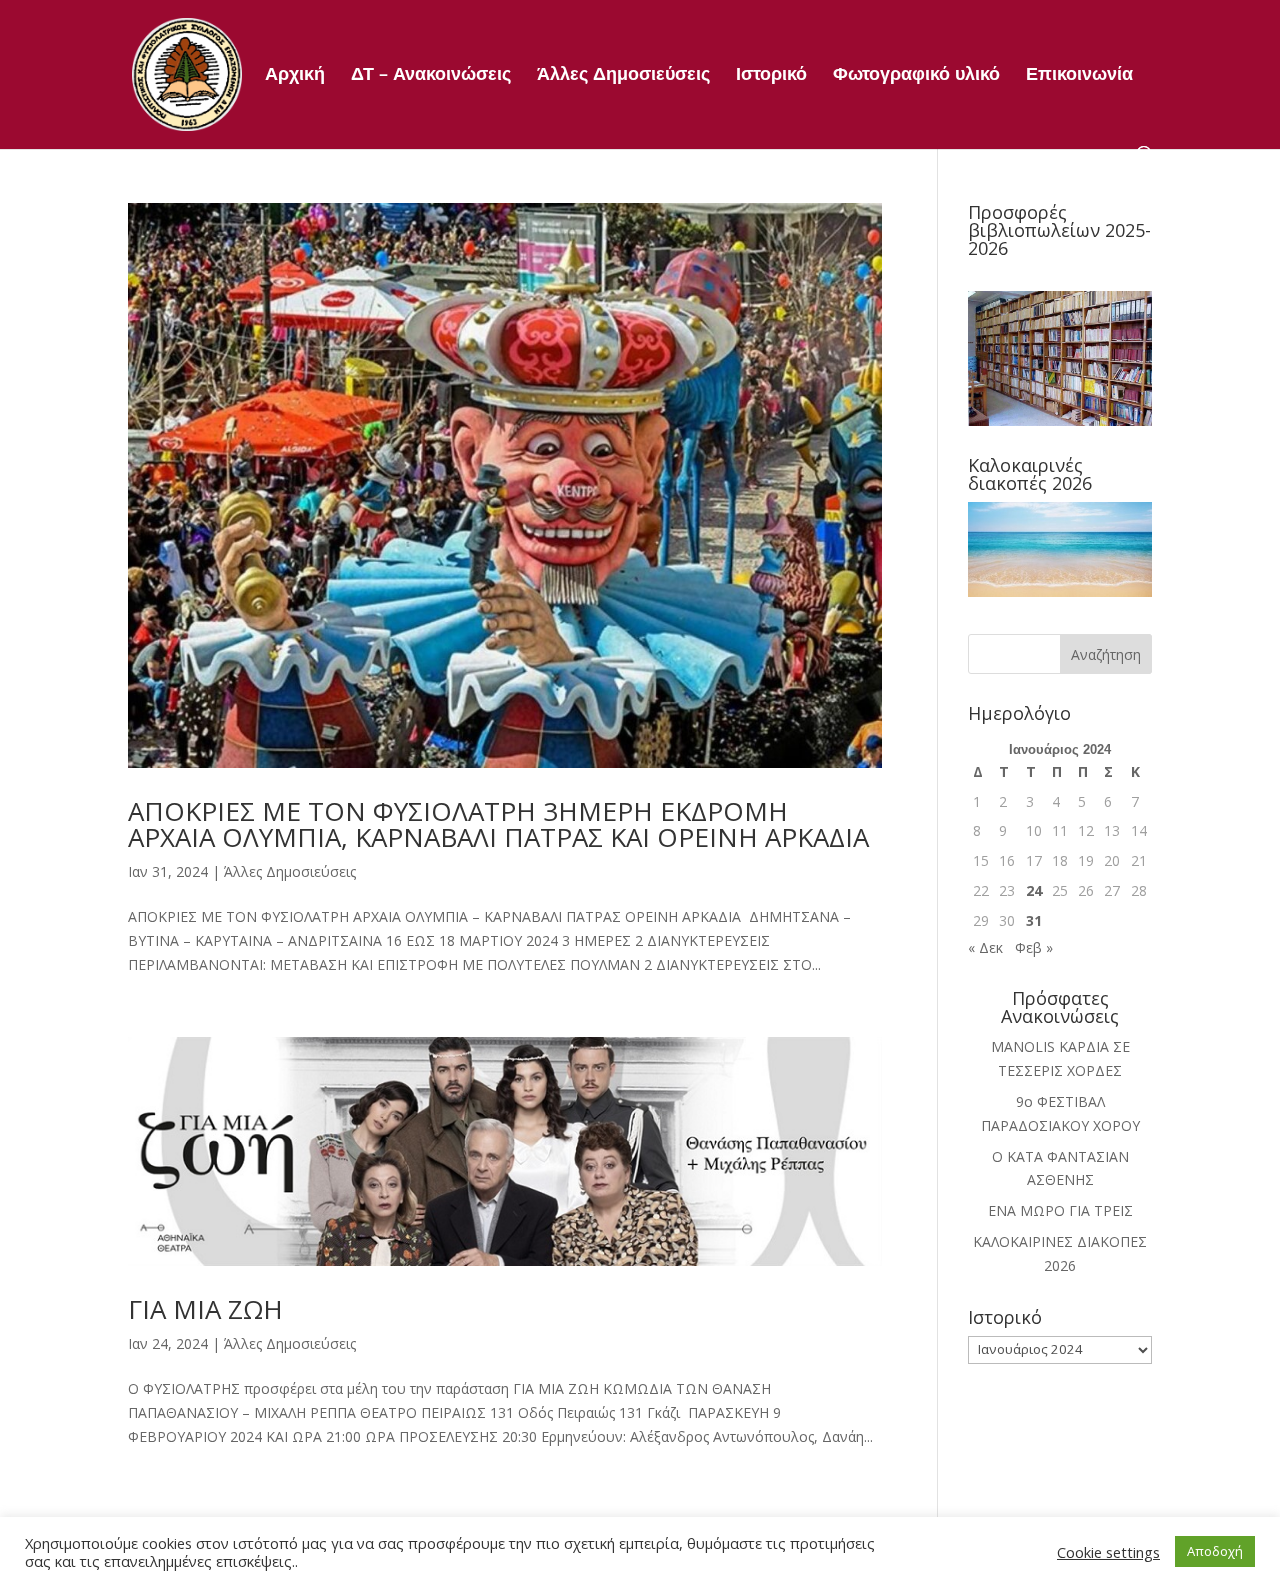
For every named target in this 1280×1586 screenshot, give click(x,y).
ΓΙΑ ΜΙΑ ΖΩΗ (205, 1309)
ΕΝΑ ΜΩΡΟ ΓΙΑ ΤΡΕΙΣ (1060, 1210)
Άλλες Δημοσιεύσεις (623, 75)
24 (1034, 890)
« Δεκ (985, 947)
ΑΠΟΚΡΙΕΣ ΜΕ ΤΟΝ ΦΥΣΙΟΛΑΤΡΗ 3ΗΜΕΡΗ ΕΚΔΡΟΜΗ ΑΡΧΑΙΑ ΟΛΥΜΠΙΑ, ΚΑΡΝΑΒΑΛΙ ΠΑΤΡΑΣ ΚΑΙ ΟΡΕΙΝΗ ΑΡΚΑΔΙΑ (498, 824)
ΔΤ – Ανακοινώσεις (431, 75)
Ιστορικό (771, 75)
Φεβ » (1034, 947)
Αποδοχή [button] (1215, 1551)
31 (1034, 920)
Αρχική (295, 75)
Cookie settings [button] (1108, 1552)
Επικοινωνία (1079, 75)
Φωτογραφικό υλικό (916, 75)
